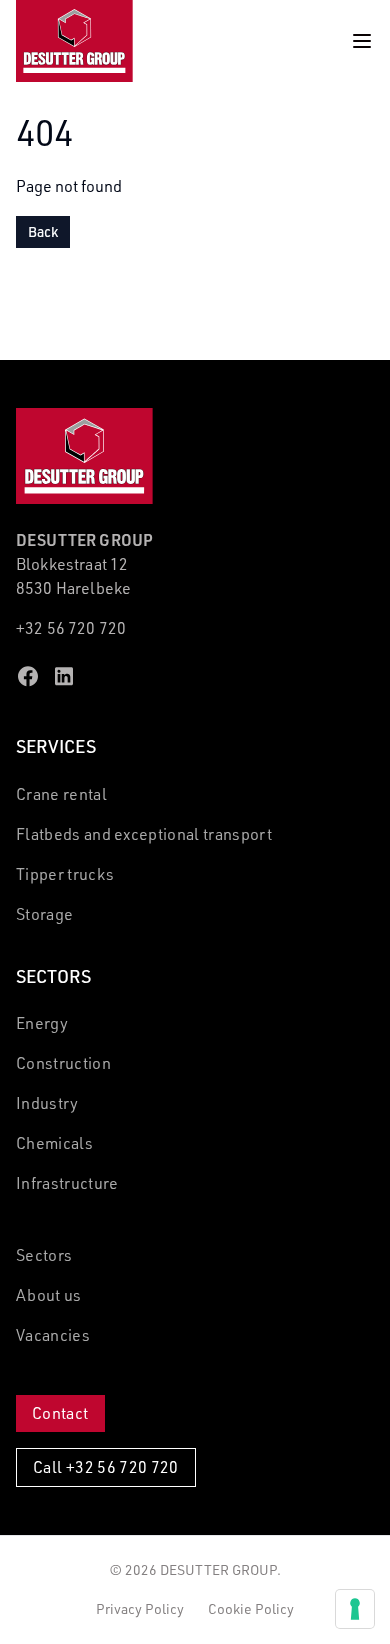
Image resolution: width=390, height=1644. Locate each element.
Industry (47, 1103)
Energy (42, 1023)
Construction (63, 1063)
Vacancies (53, 1335)
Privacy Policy (140, 1608)
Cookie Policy (251, 1608)
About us (49, 1295)
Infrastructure (67, 1183)
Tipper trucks (65, 874)
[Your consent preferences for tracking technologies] (355, 1609)
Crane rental (61, 794)
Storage (44, 914)
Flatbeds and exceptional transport (144, 834)
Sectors (44, 1255)
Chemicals (54, 1143)
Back (43, 231)
